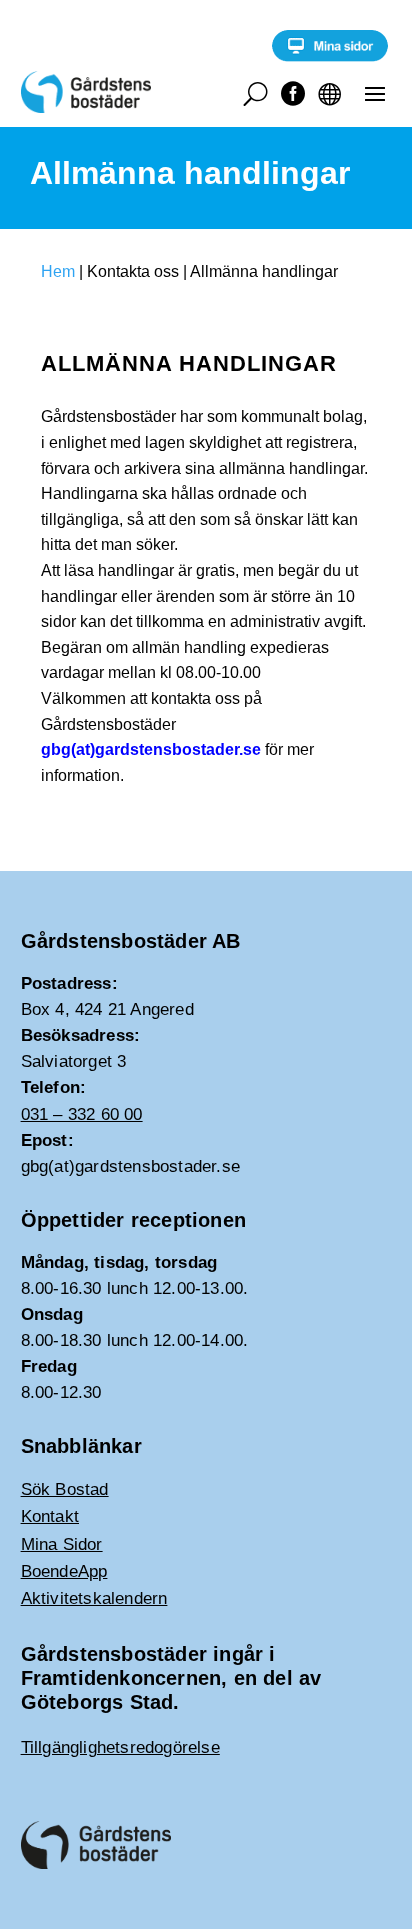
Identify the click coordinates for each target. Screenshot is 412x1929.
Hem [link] (58, 271)
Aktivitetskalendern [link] (94, 1598)
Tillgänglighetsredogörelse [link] (120, 1747)
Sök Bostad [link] (65, 1489)
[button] (375, 93)
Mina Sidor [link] (62, 1544)
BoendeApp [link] (64, 1571)
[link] (330, 56)
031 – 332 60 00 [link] (82, 1114)
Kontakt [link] (50, 1516)
